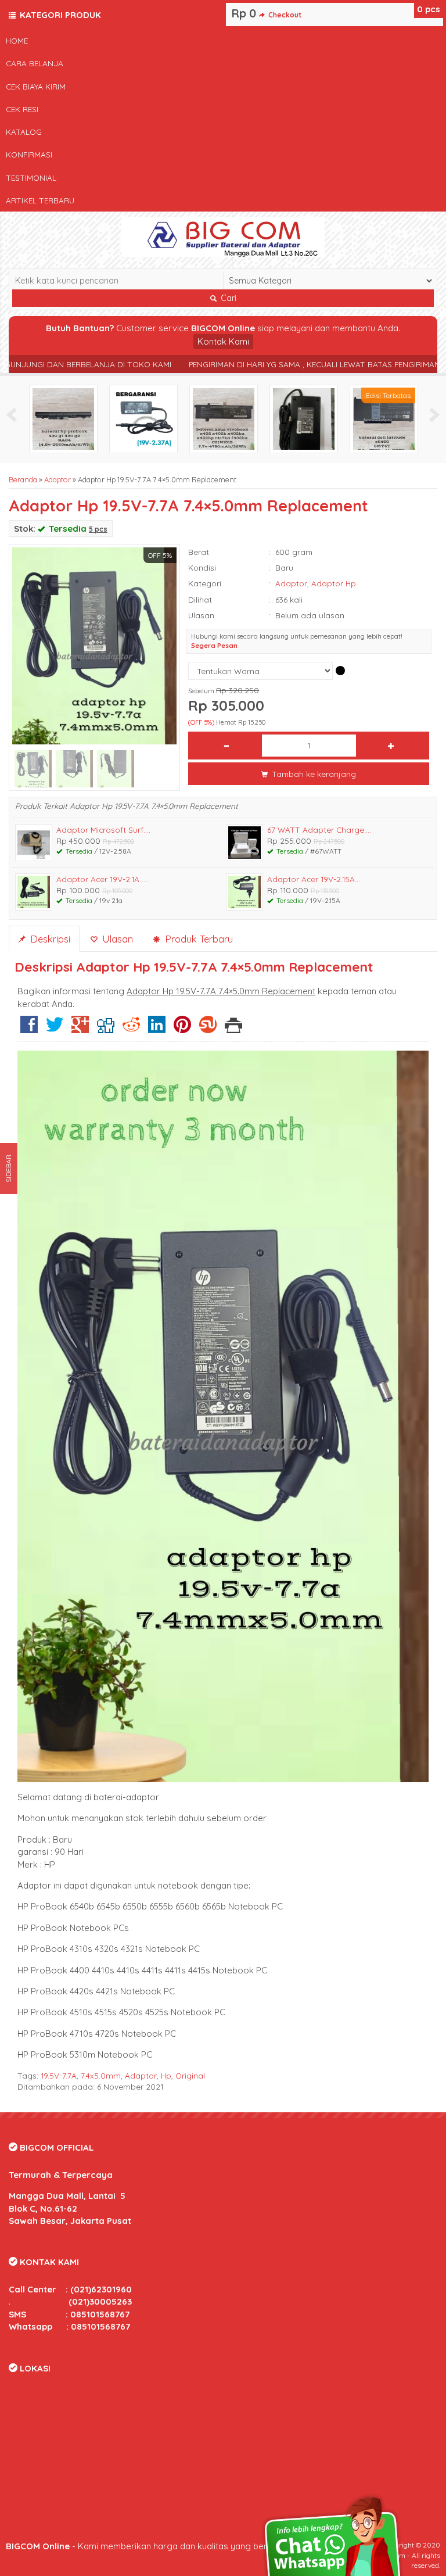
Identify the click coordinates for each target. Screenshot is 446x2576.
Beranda (23, 479)
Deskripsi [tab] (49, 939)
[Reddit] (131, 1029)
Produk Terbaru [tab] (197, 939)
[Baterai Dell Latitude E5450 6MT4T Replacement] (384, 418)
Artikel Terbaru (40, 200)
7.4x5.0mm (101, 2075)
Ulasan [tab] (116, 939)
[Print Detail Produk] (233, 1029)
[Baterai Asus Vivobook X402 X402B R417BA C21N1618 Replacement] (224, 418)
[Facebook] (29, 1029)
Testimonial (31, 178)
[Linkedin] (157, 1029)
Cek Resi (22, 109)
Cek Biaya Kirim (36, 86)
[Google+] (80, 1029)
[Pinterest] (182, 1029)
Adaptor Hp (334, 583)
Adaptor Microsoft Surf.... (103, 830)
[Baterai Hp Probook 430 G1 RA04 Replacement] (63, 418)
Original (190, 2075)
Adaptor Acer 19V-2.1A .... (102, 879)
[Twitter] (55, 1029)
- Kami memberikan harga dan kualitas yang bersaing (148, 2546)
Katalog (24, 132)
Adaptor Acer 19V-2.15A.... (314, 879)
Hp (166, 2075)
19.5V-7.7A (59, 2075)
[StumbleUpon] (208, 1029)
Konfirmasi (29, 154)
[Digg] (106, 1029)
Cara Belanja (35, 63)
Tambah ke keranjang (313, 774)
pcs (429, 9)
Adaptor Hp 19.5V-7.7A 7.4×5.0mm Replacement (188, 506)
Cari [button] (227, 298)
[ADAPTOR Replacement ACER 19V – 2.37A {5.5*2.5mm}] (143, 418)
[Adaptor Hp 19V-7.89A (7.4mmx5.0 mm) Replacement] (304, 418)
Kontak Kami (223, 341)
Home (17, 40)
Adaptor (57, 479)
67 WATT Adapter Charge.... (319, 830)
